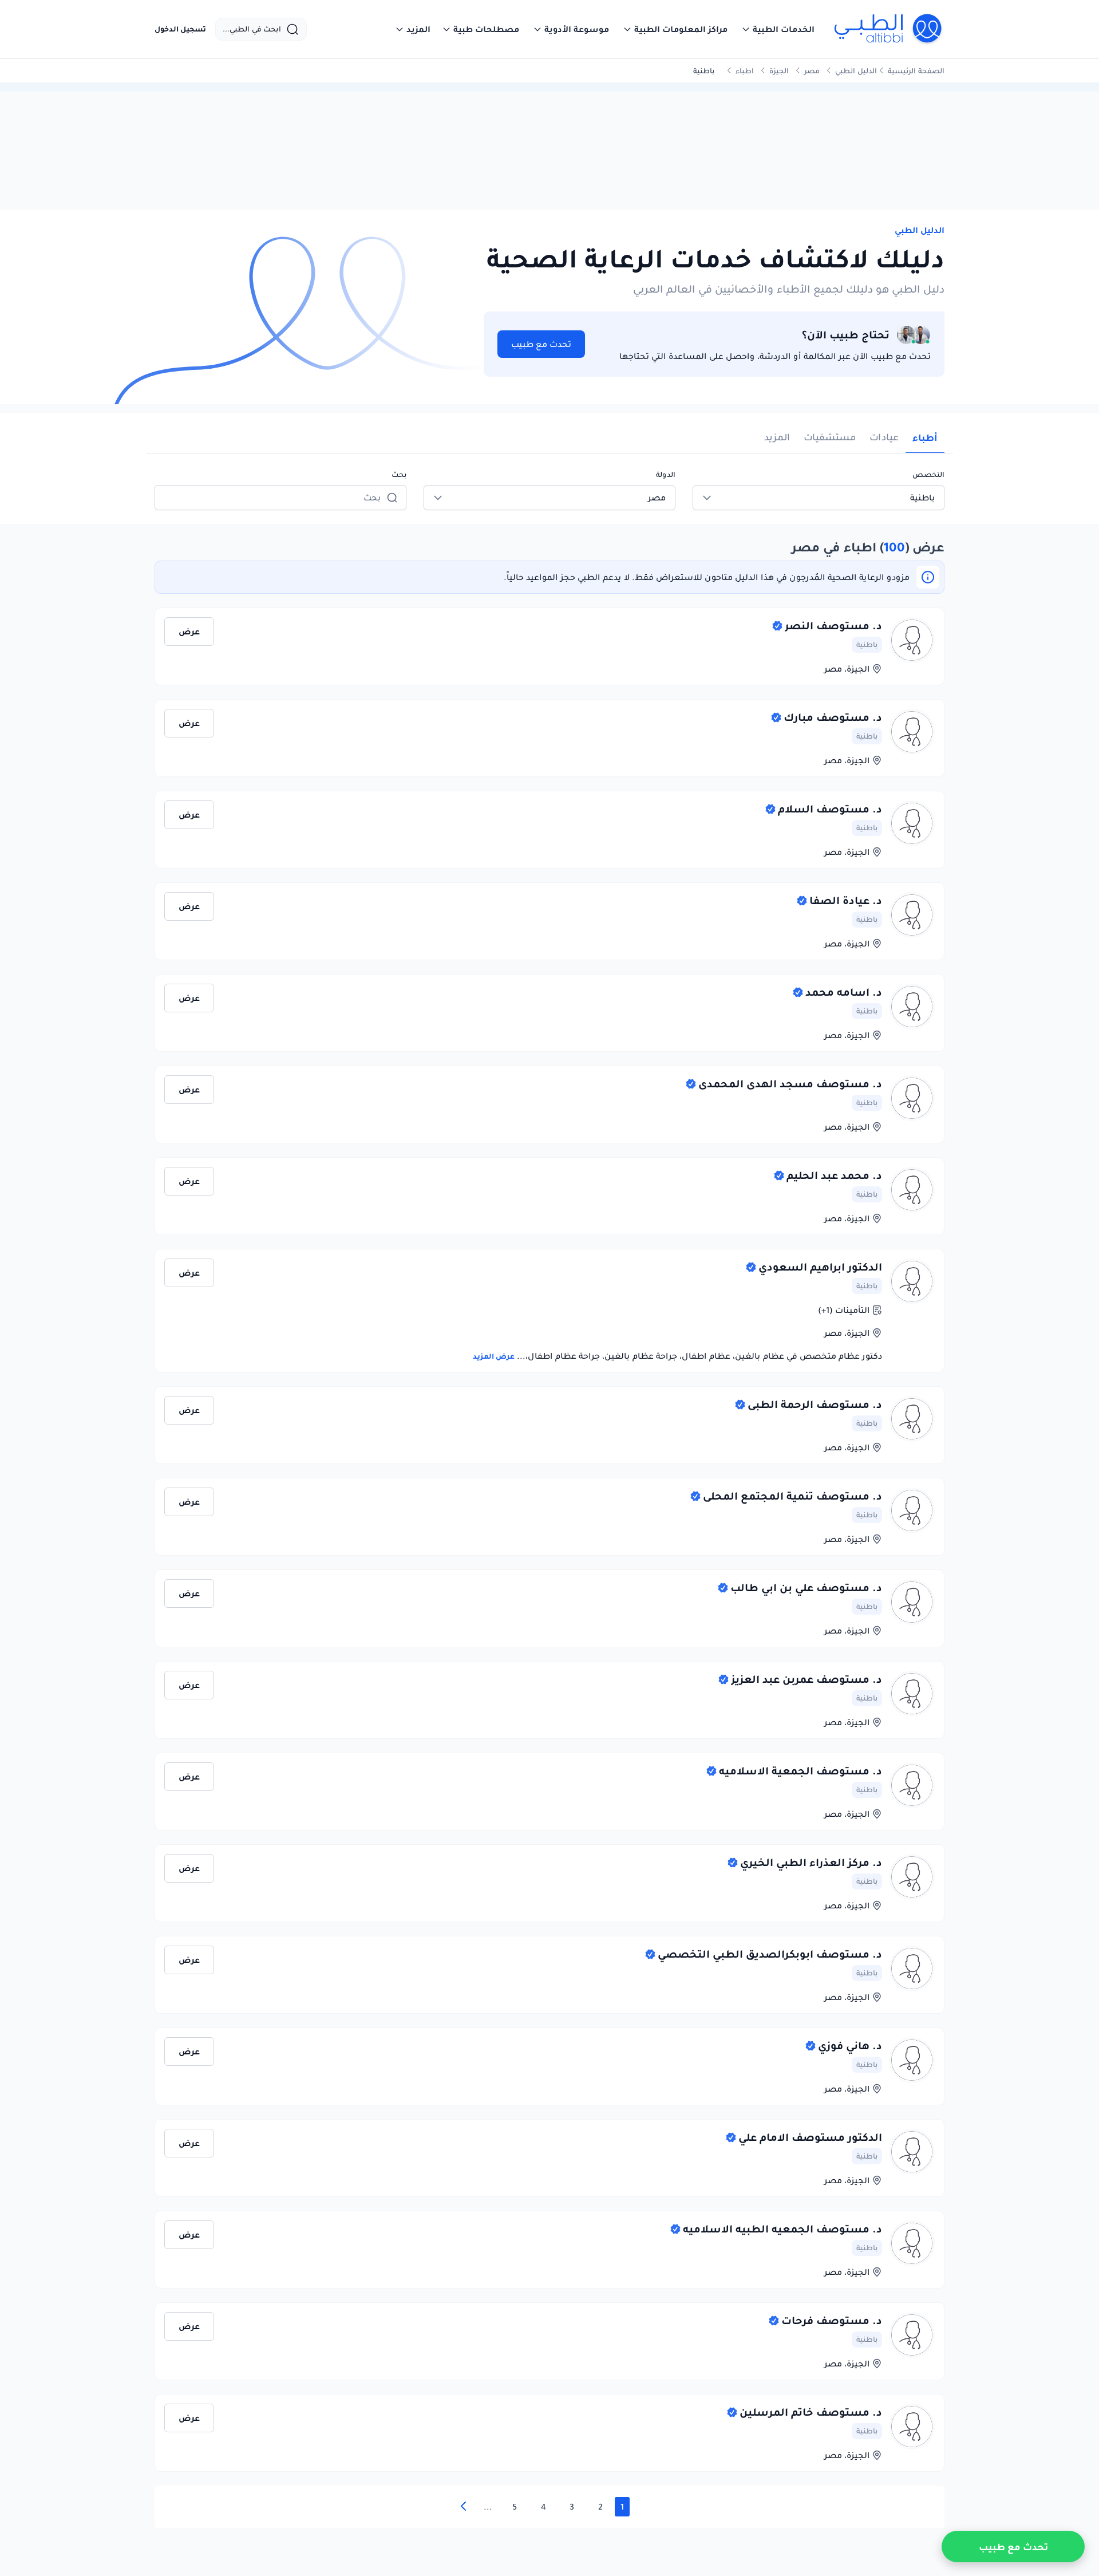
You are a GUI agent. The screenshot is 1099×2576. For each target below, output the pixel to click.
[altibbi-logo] (889, 29)
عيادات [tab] (884, 437)
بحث (399, 474)
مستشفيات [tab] (830, 437)
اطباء (745, 71)
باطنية (867, 644)
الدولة (666, 474)
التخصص (928, 474)
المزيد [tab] (777, 437)
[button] (778, 29)
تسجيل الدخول (180, 29)
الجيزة (779, 71)
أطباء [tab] (925, 437)
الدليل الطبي (856, 71)
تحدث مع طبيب (541, 344)
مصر (812, 71)
